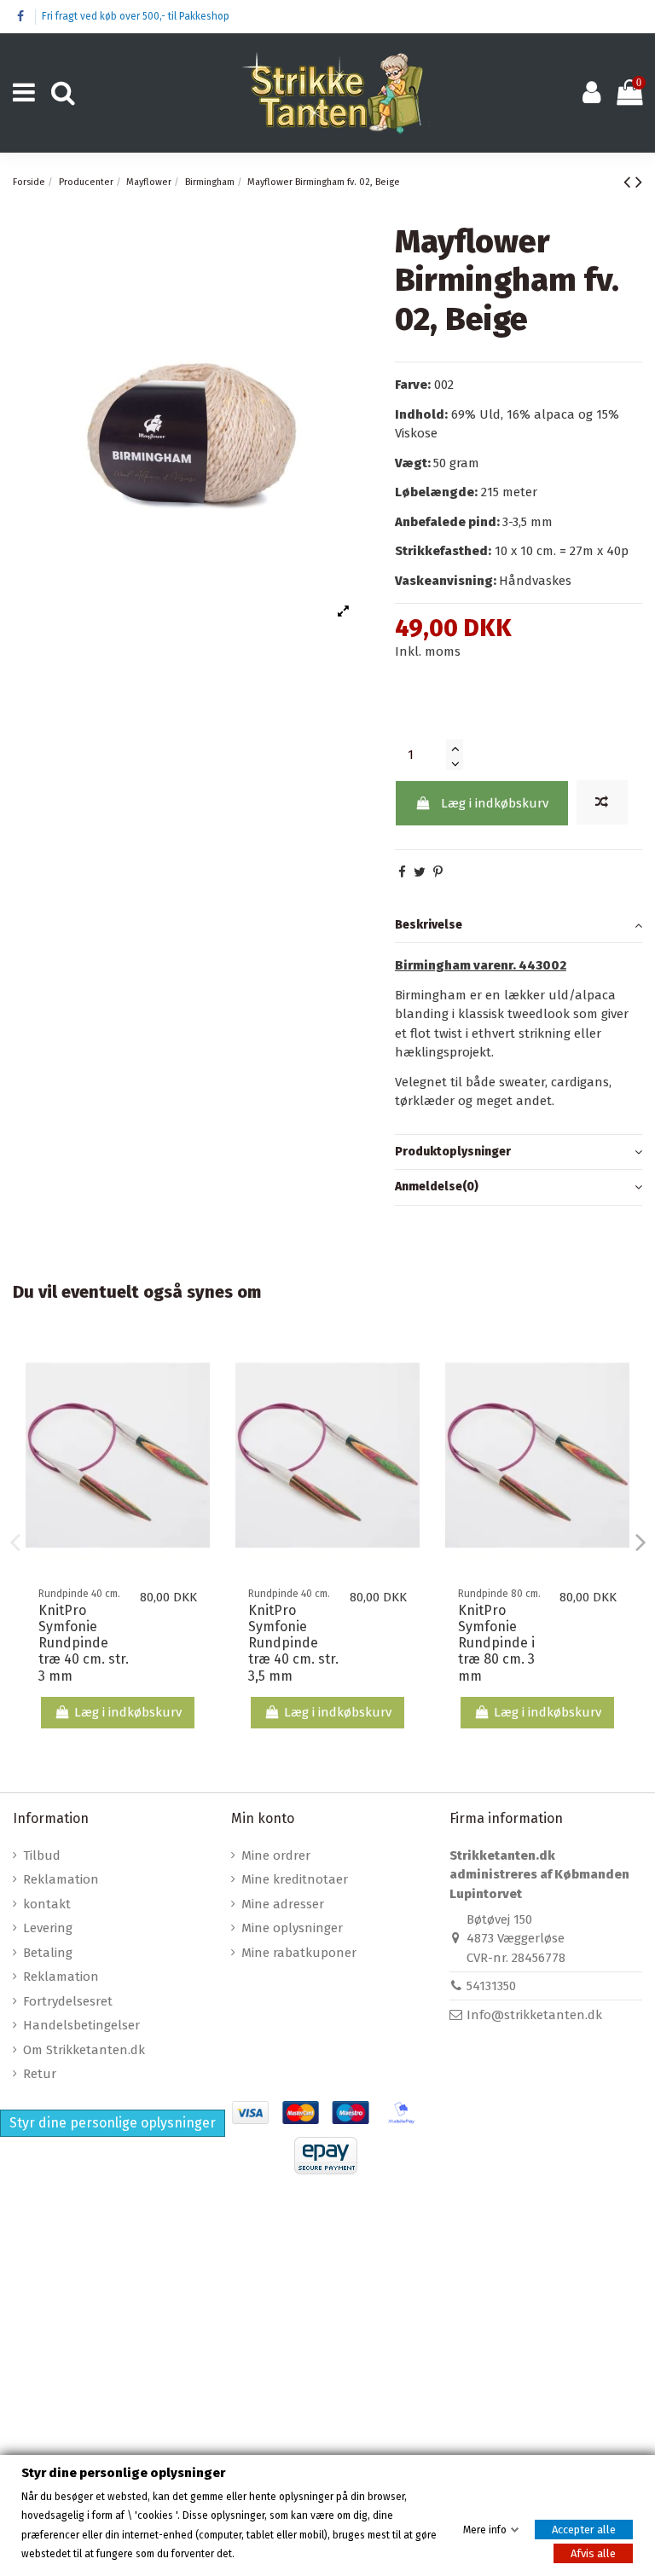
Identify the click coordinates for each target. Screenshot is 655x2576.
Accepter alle (584, 2529)
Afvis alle (593, 2553)
